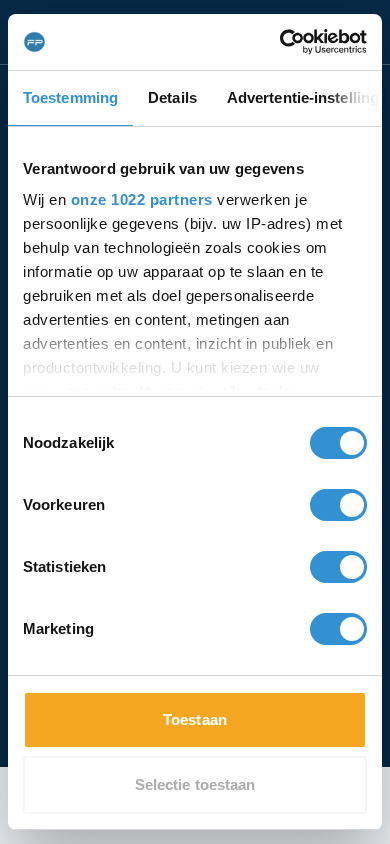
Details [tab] (172, 97)
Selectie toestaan (195, 784)
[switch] (338, 505)
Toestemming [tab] (70, 97)
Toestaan (195, 719)
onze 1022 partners (142, 199)
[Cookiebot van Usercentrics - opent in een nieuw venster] (280, 42)
